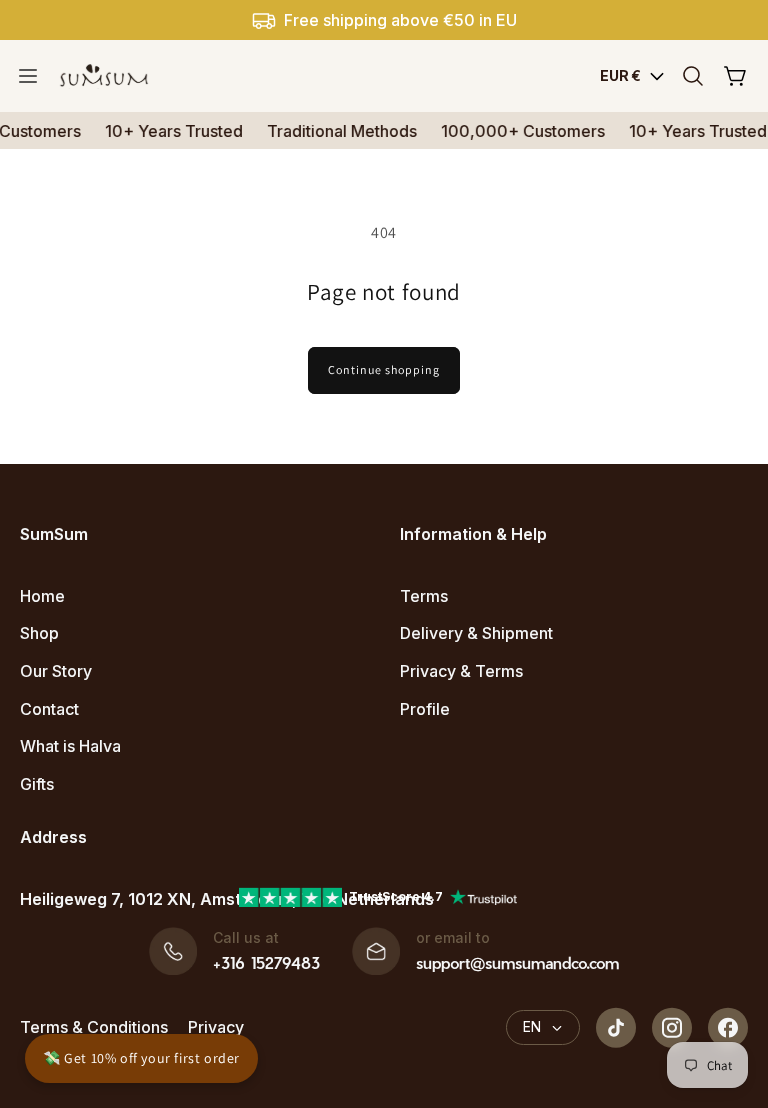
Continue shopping (384, 369)
